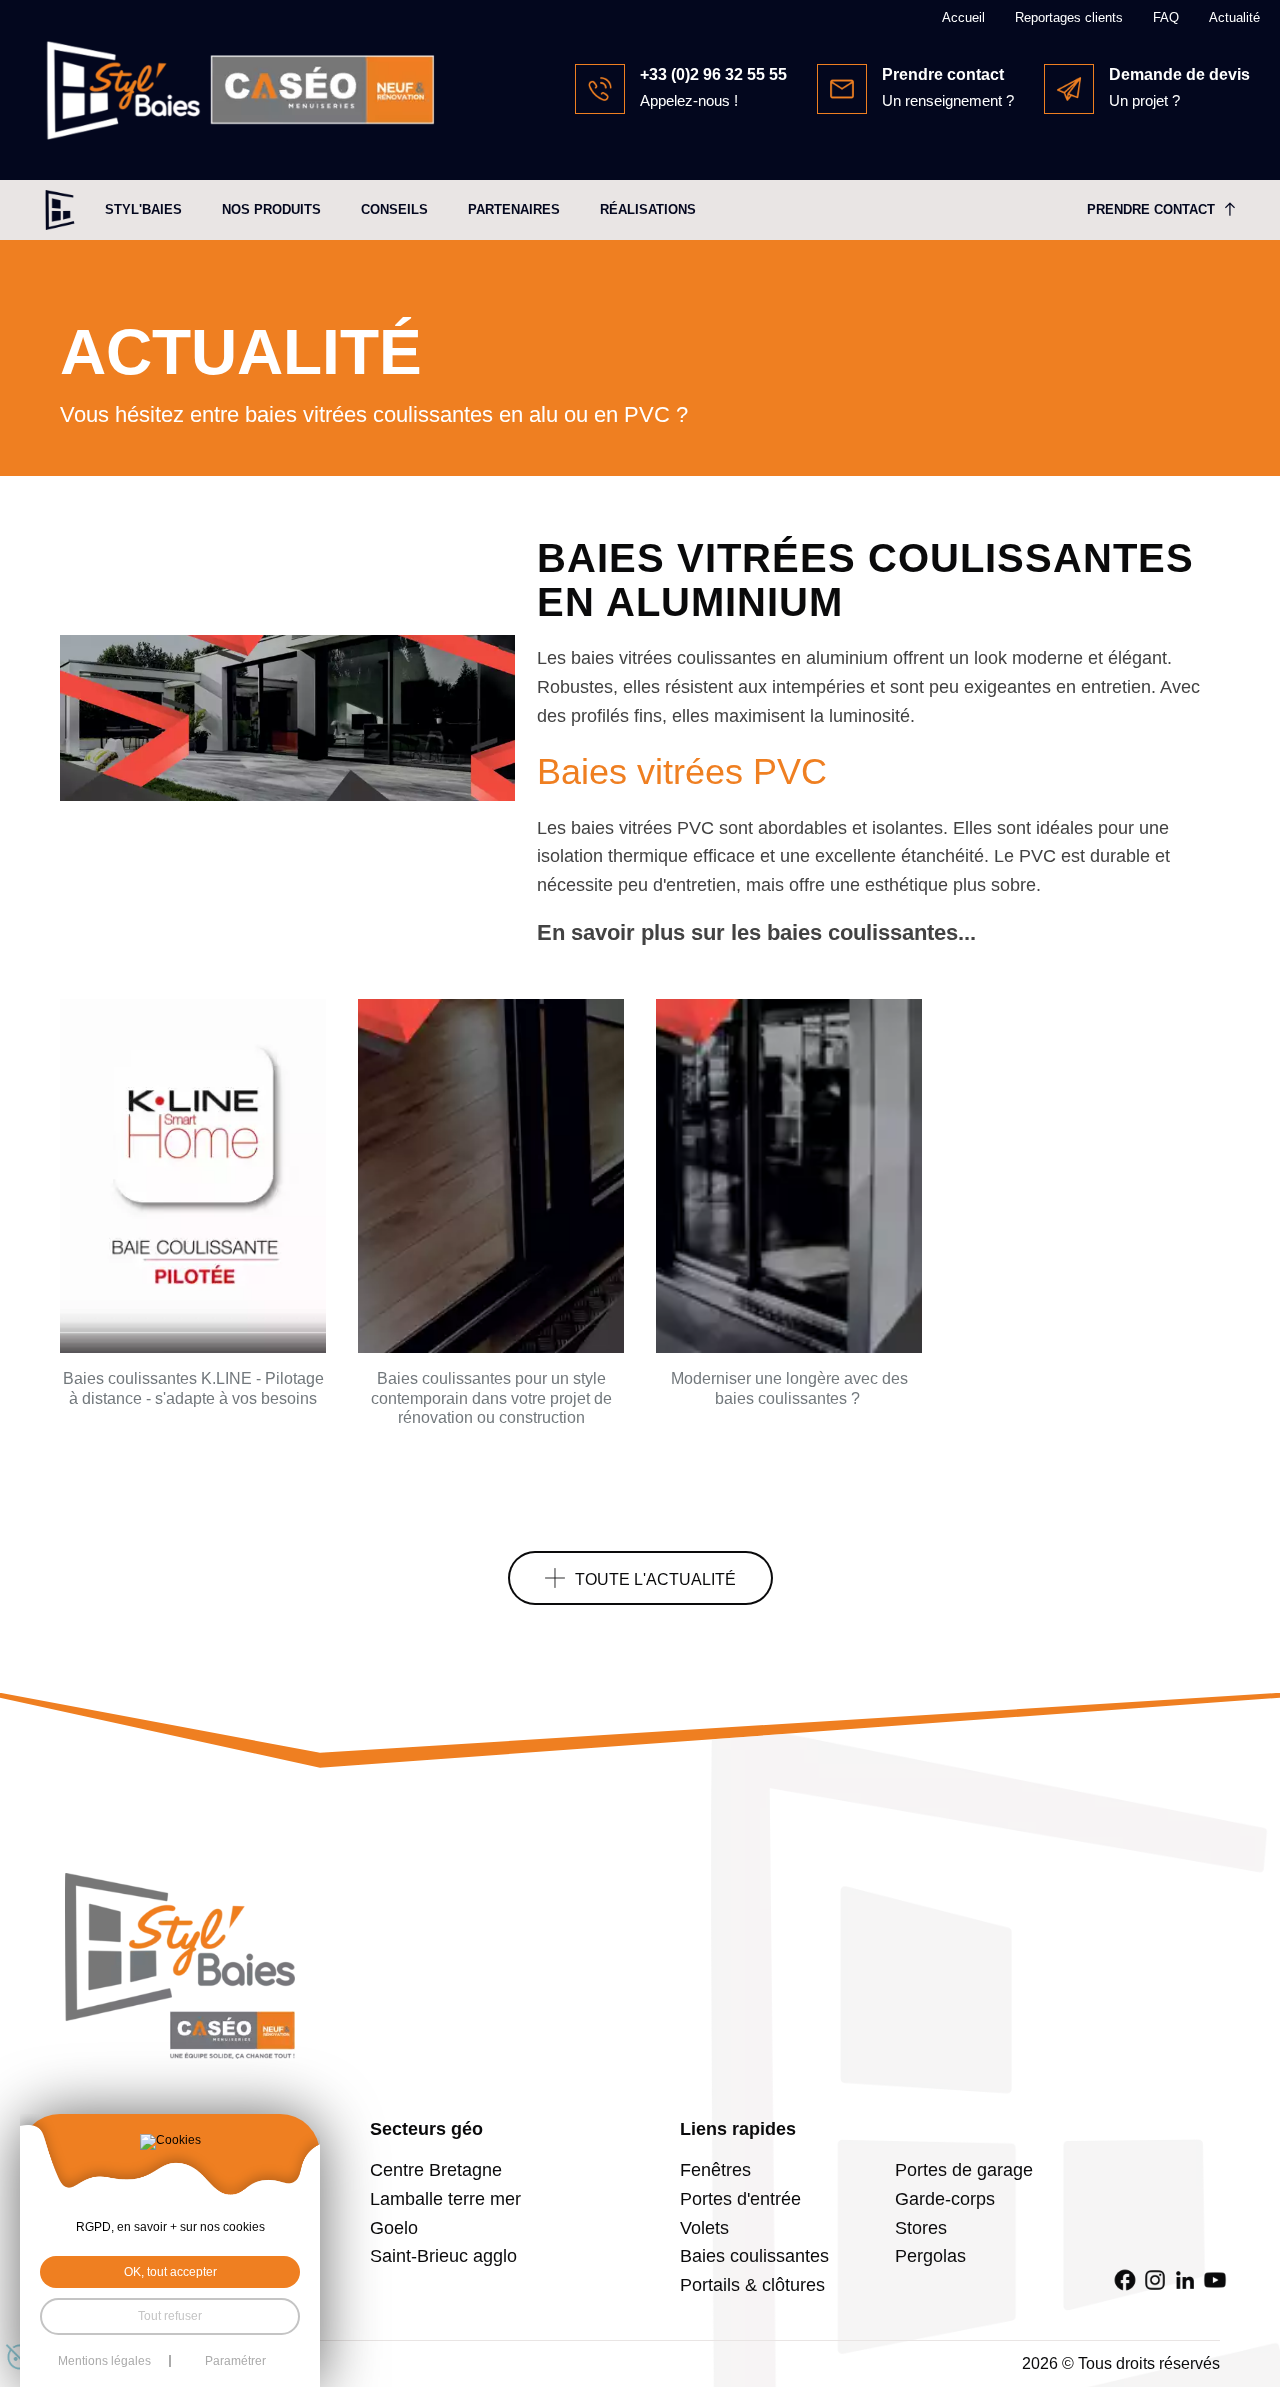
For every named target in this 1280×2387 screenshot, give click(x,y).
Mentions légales (104, 2361)
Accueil (963, 17)
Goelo (394, 2228)
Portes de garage (964, 2170)
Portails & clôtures (752, 2285)
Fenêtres (715, 2170)
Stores (921, 2228)
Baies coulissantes (754, 2256)
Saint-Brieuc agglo (443, 2256)
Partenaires (514, 209)
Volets (704, 2228)
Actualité (1234, 17)
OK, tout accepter (170, 2272)
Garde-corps (945, 2199)
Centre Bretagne (436, 2170)
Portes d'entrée (740, 2199)
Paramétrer (235, 2361)
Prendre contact (1151, 209)
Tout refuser (170, 2316)
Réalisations (648, 209)
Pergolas (930, 2256)
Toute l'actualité (655, 1579)
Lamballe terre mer (445, 2199)
